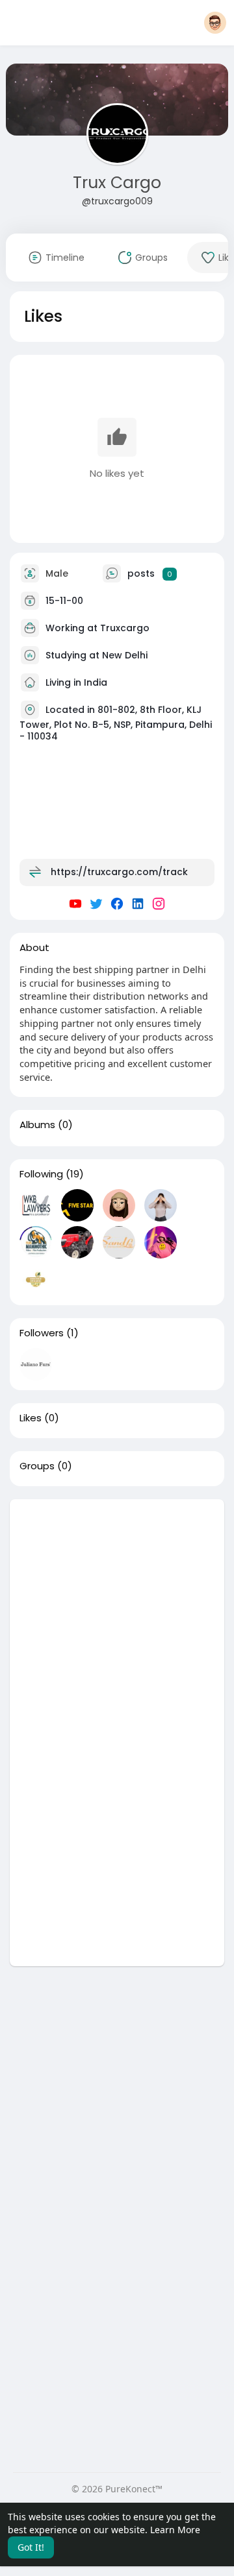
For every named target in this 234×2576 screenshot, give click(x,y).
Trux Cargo (117, 183)
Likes (31, 1418)
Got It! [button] (31, 2547)
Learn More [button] (175, 2530)
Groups (37, 1466)
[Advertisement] (117, 1616)
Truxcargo (125, 628)
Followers (42, 1333)
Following (41, 1174)
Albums (37, 1125)
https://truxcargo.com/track (119, 872)
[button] (215, 23)
